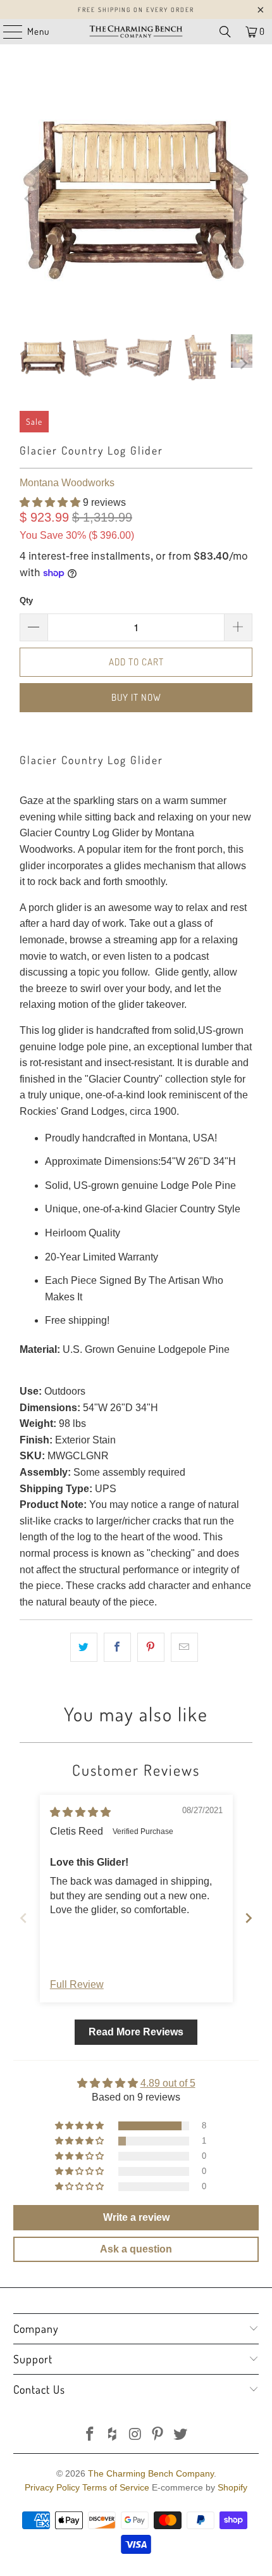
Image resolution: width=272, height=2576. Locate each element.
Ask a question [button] (136, 2249)
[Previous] (29, 199)
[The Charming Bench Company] (136, 32)
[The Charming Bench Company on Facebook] (90, 2435)
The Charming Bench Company (151, 2473)
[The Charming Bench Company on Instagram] (135, 2435)
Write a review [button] (136, 2217)
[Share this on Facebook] (117, 1647)
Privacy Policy (52, 2487)
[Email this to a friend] (184, 1647)
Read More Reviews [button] (136, 2032)
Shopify (232, 2487)
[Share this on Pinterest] (151, 1647)
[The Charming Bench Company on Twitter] (181, 2435)
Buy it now (136, 697)
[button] (50, 502)
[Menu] (6, 32)
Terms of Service (116, 2487)
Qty (26, 600)
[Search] (225, 32)
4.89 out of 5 (168, 2083)
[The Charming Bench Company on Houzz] (113, 2435)
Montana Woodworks (67, 483)
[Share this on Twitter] (84, 1647)
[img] (80, 1812)
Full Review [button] (77, 1984)
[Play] (136, 199)
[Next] (243, 199)
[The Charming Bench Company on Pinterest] (158, 2435)
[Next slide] (249, 1918)
